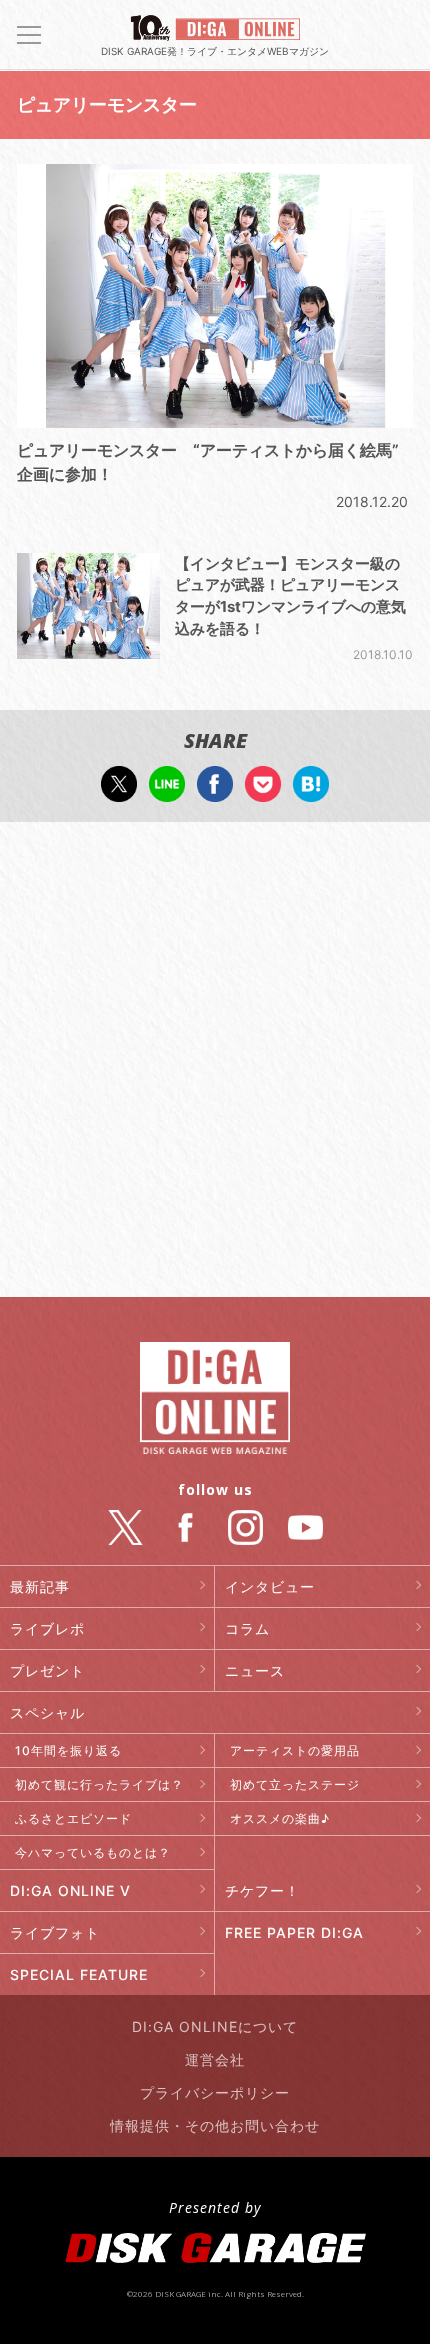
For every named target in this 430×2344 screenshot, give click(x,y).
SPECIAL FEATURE (79, 1974)
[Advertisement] (215, 1062)
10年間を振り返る (68, 1750)
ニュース (255, 1670)
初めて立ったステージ (295, 1784)
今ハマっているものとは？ (93, 1852)
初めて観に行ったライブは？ (99, 1784)
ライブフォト (55, 1932)
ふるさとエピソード (73, 1818)
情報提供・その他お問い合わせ (215, 2125)
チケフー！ (262, 1890)
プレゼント (47, 1670)
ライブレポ (47, 1628)
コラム (247, 1628)
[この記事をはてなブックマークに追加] (311, 791)
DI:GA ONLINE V (70, 1890)
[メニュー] (29, 35)
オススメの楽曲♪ (280, 1818)
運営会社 (215, 2059)
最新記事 (40, 1586)
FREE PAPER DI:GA (294, 1932)
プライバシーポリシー (215, 2092)
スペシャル (47, 1712)
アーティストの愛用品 (295, 1750)
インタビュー (270, 1586)
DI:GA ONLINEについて (215, 2026)
